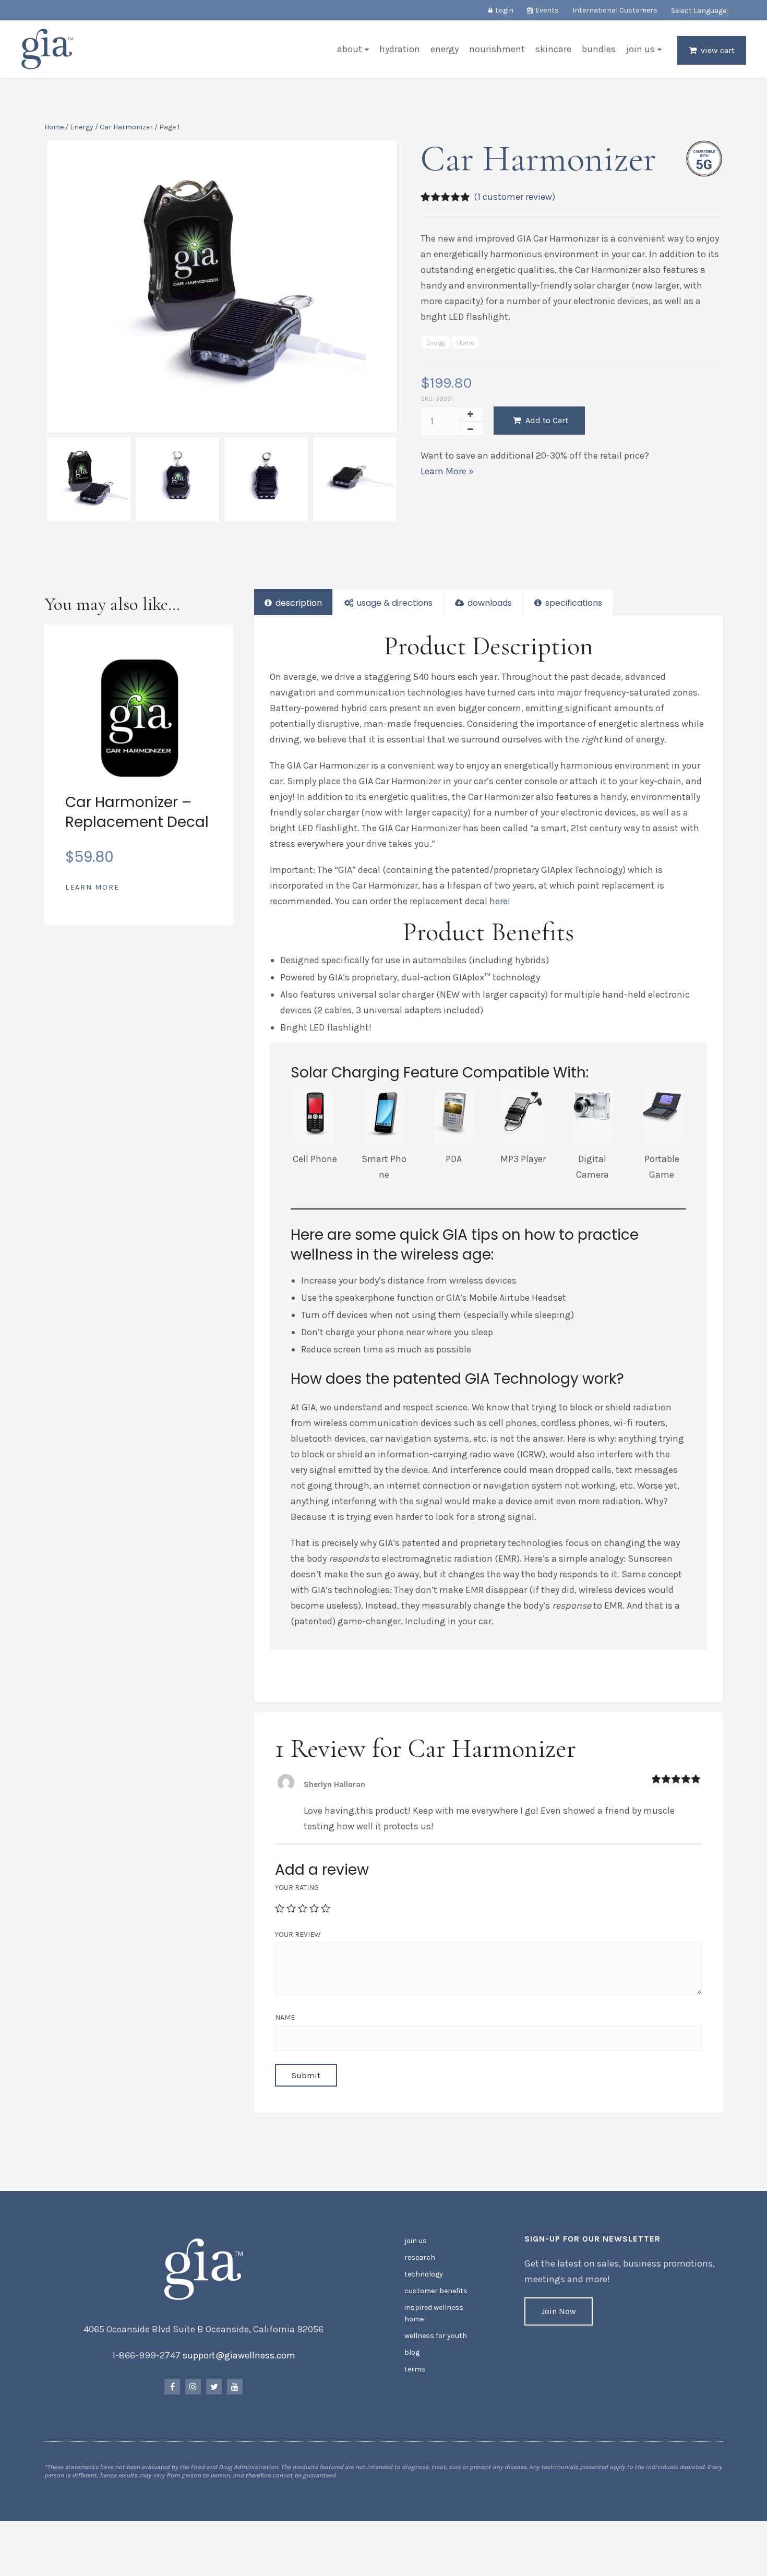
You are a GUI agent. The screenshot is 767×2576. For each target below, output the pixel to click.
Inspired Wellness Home (434, 2313)
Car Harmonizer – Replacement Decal (137, 812)
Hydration (400, 49)
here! (500, 901)
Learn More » (447, 471)
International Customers (615, 10)
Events (547, 10)
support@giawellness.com (239, 2355)
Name (285, 2017)
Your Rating (297, 1888)
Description (298, 603)
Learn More (92, 887)
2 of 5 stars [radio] (291, 1908)
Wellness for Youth (436, 2336)
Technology (424, 2274)
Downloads (489, 603)
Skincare (553, 49)
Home (54, 127)
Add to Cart (546, 420)
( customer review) (514, 197)
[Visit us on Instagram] (193, 2387)
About (350, 49)
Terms (415, 2369)
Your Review (298, 1934)
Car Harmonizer (126, 127)
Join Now (559, 2311)
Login (504, 10)
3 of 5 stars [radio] (303, 1908)
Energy (445, 49)
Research (420, 2257)
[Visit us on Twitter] (214, 2387)
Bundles (599, 49)
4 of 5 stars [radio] (314, 1908)
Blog (412, 2352)
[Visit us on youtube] (235, 2387)
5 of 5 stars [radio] (326, 1908)
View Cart (718, 50)
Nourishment (497, 49)
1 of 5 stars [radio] (280, 1908)
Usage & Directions (394, 603)
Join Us (640, 49)
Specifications (573, 603)
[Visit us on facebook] (172, 2387)
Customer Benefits (436, 2291)
